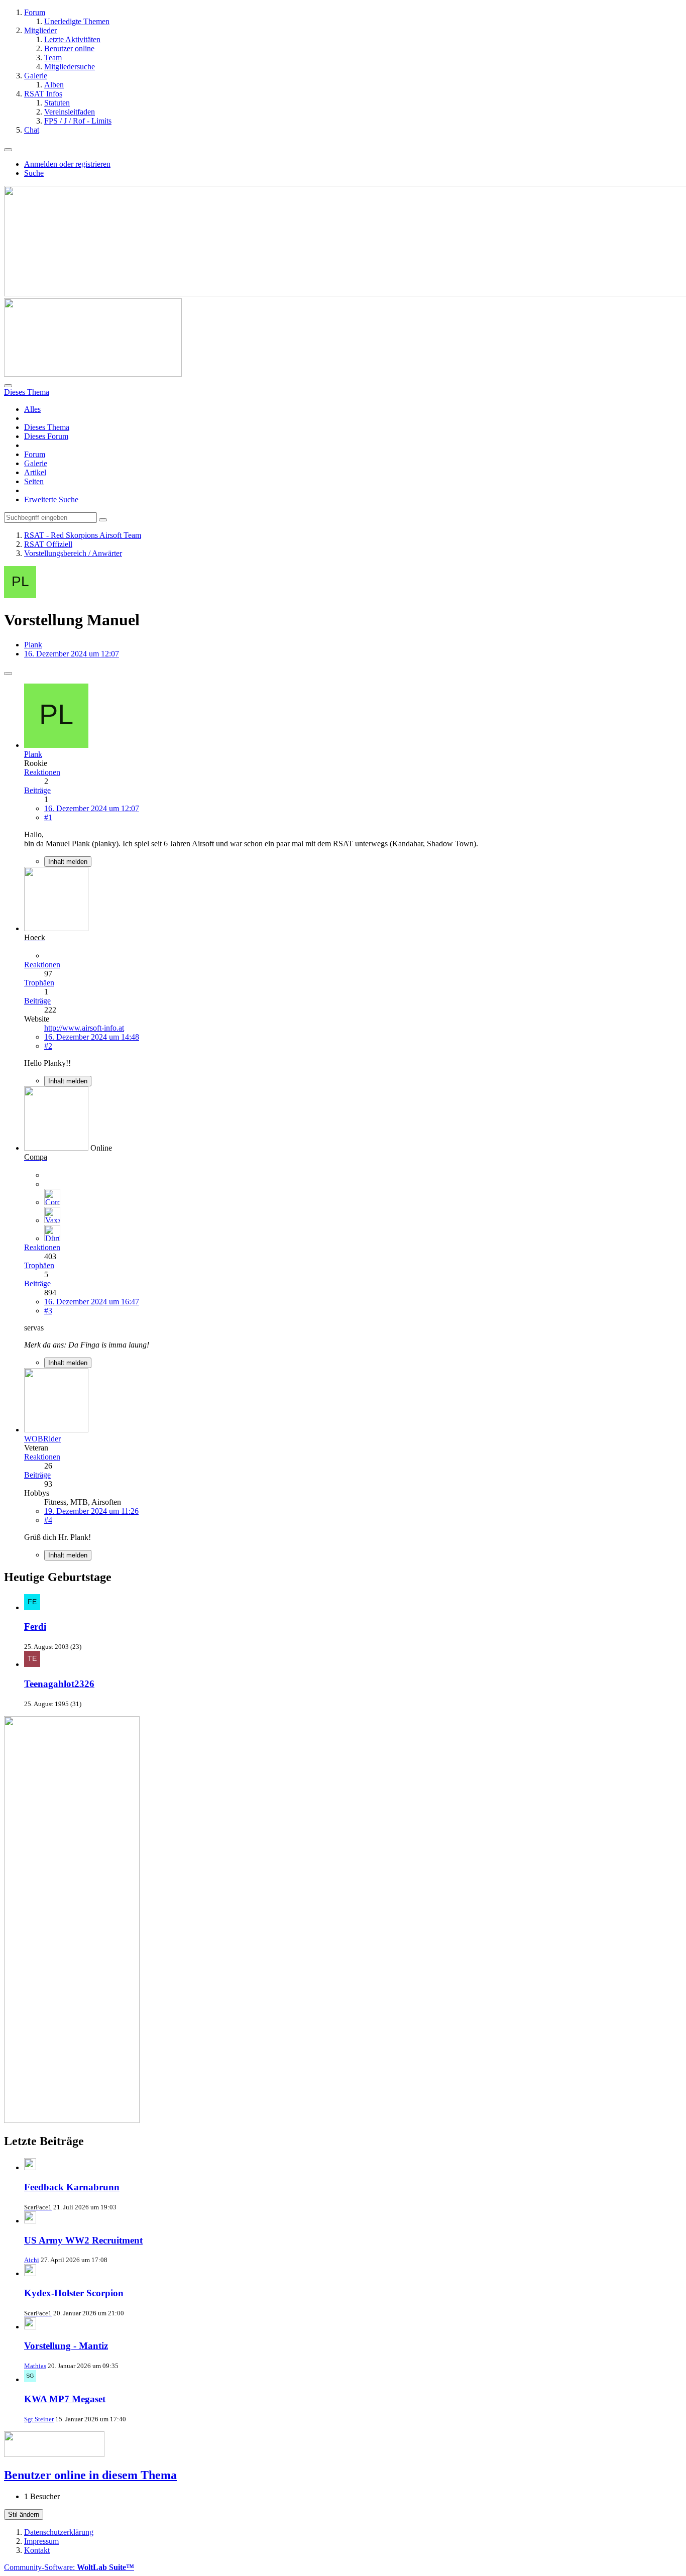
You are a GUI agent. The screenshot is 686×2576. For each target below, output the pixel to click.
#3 (48, 1311)
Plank (33, 645)
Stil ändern (24, 2514)
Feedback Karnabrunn (72, 2187)
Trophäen (39, 983)
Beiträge (37, 790)
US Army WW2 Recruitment (83, 2240)
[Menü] (8, 150)
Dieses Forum (46, 436)
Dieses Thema (47, 427)
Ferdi (35, 1627)
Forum (35, 454)
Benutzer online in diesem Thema (90, 2475)
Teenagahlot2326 (59, 1684)
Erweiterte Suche (51, 499)
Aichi (32, 2260)
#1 (48, 817)
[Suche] (8, 386)
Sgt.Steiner (39, 2419)
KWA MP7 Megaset (65, 2399)
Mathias (35, 2366)
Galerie (36, 463)
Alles (32, 409)
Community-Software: (69, 2567)
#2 (48, 1046)
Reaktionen (42, 772)
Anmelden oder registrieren (67, 164)
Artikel (35, 472)
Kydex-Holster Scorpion (74, 2293)
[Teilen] (8, 674)
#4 (48, 1520)
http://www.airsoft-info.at (84, 1028)
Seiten (34, 481)
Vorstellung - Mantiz (66, 2346)
